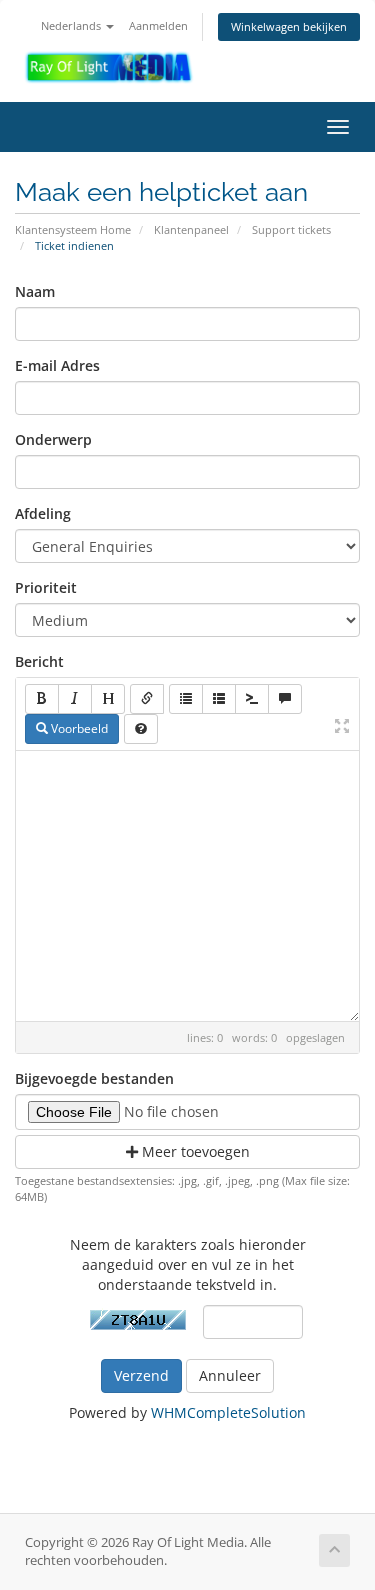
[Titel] (108, 699)
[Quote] (285, 699)
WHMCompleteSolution (228, 1412)
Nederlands (72, 25)
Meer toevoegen (194, 1151)
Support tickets (291, 229)
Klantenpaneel (191, 229)
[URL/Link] (147, 699)
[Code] (252, 699)
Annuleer (230, 1375)
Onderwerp (53, 439)
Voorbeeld (78, 728)
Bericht (39, 661)
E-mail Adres (57, 365)
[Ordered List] (219, 699)
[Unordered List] (186, 699)
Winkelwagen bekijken (289, 26)
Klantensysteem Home (73, 229)
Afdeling (43, 513)
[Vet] (42, 699)
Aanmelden (158, 25)
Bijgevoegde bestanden (94, 1078)
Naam (35, 291)
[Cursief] (75, 699)
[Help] (141, 729)
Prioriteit (46, 587)
